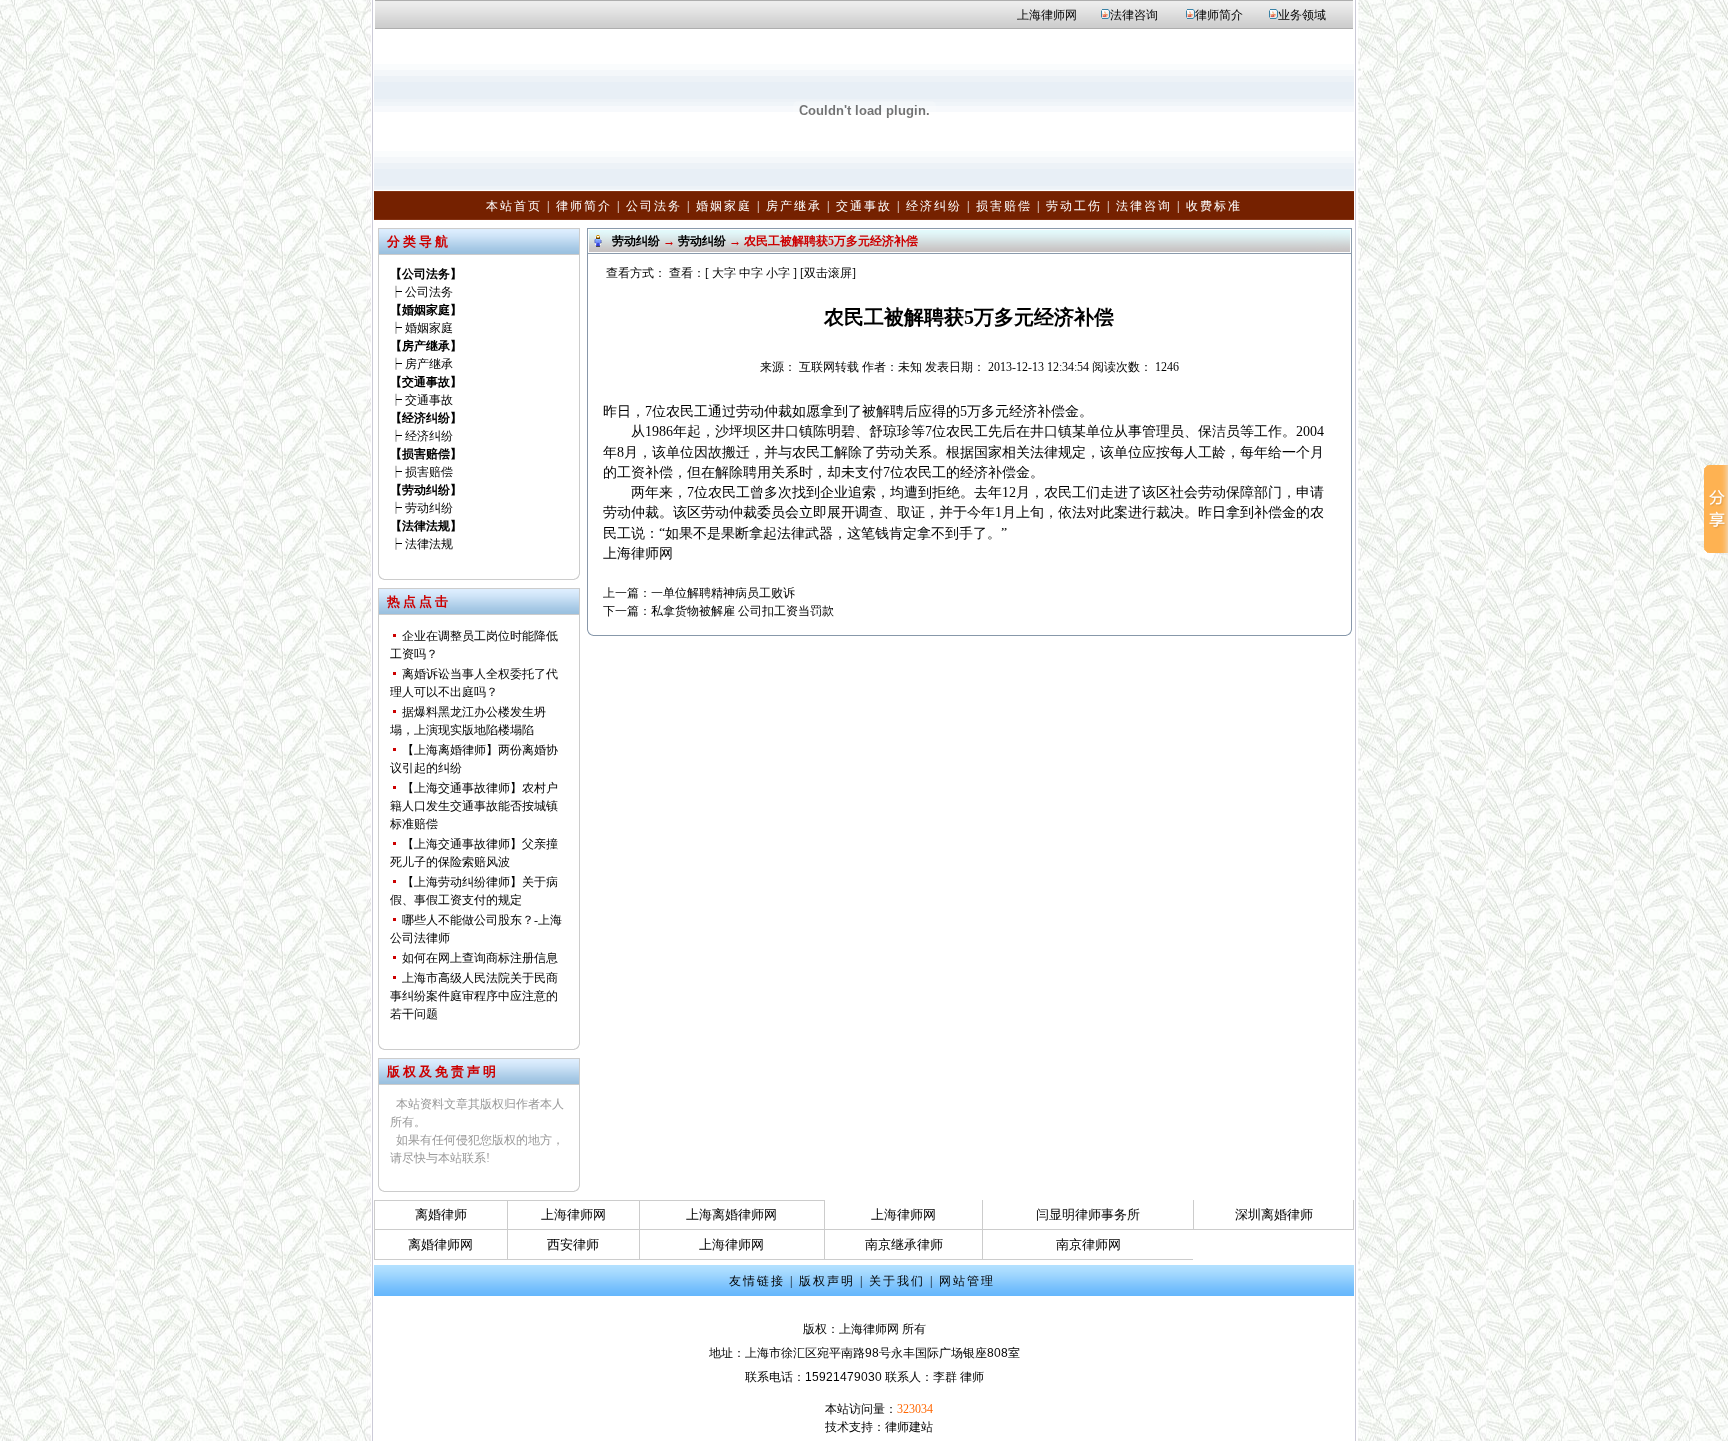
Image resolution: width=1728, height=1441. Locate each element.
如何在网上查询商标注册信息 (480, 958)
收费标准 (1214, 206)
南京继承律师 (904, 1244)
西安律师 (573, 1244)
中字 (751, 273)
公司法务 (654, 206)
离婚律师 (441, 1214)
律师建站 (909, 1427)
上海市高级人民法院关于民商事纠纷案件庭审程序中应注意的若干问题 (474, 996)
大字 (724, 273)
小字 (778, 273)
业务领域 (1302, 15)
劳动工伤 (1074, 206)
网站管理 (967, 1281)
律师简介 (1219, 15)
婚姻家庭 (724, 206)
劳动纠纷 (429, 508)
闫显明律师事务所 (1088, 1214)
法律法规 (429, 544)
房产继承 (794, 206)
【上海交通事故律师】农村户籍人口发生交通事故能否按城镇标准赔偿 (474, 806)
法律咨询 (1134, 15)
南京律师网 (1088, 1244)
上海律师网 (1047, 15)
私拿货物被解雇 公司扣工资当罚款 (742, 611)
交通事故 (864, 206)
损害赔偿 (1004, 206)
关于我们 (897, 1281)
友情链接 (757, 1281)
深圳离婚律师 (1274, 1214)
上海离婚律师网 (731, 1214)
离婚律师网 (440, 1244)
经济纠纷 (934, 206)
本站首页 (514, 206)
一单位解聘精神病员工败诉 (723, 593)
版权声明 (827, 1281)
